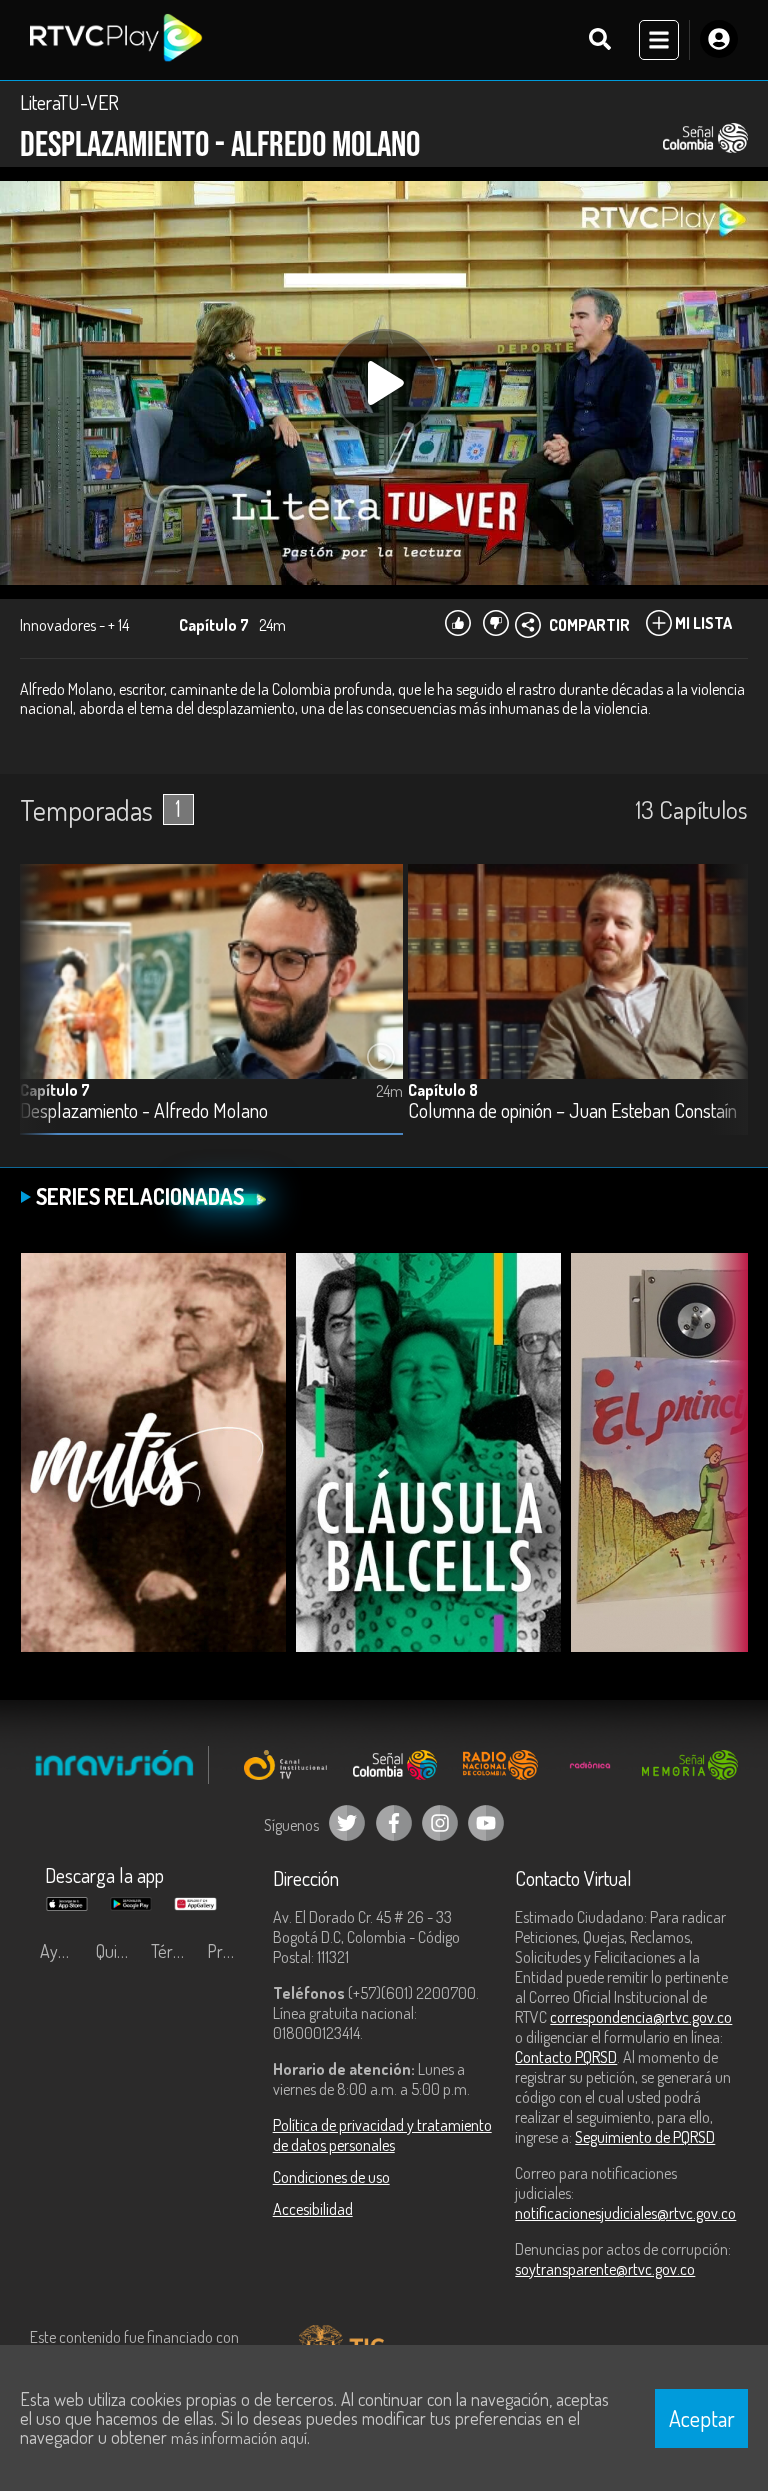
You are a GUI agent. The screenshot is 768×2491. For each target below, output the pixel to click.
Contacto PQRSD (566, 2057)
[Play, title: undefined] (384, 383)
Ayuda (62, 1951)
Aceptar (702, 2418)
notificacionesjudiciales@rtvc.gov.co (625, 2213)
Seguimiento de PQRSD (645, 2137)
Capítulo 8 (443, 1090)
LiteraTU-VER (69, 102)
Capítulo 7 (55, 1090)
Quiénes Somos (119, 1951)
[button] (723, 1014)
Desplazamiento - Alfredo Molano (144, 1111)
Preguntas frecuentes (230, 1951)
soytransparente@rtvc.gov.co (605, 2269)
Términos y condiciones (174, 1951)
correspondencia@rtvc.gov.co (641, 2017)
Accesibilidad (313, 2209)
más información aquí (239, 2438)
